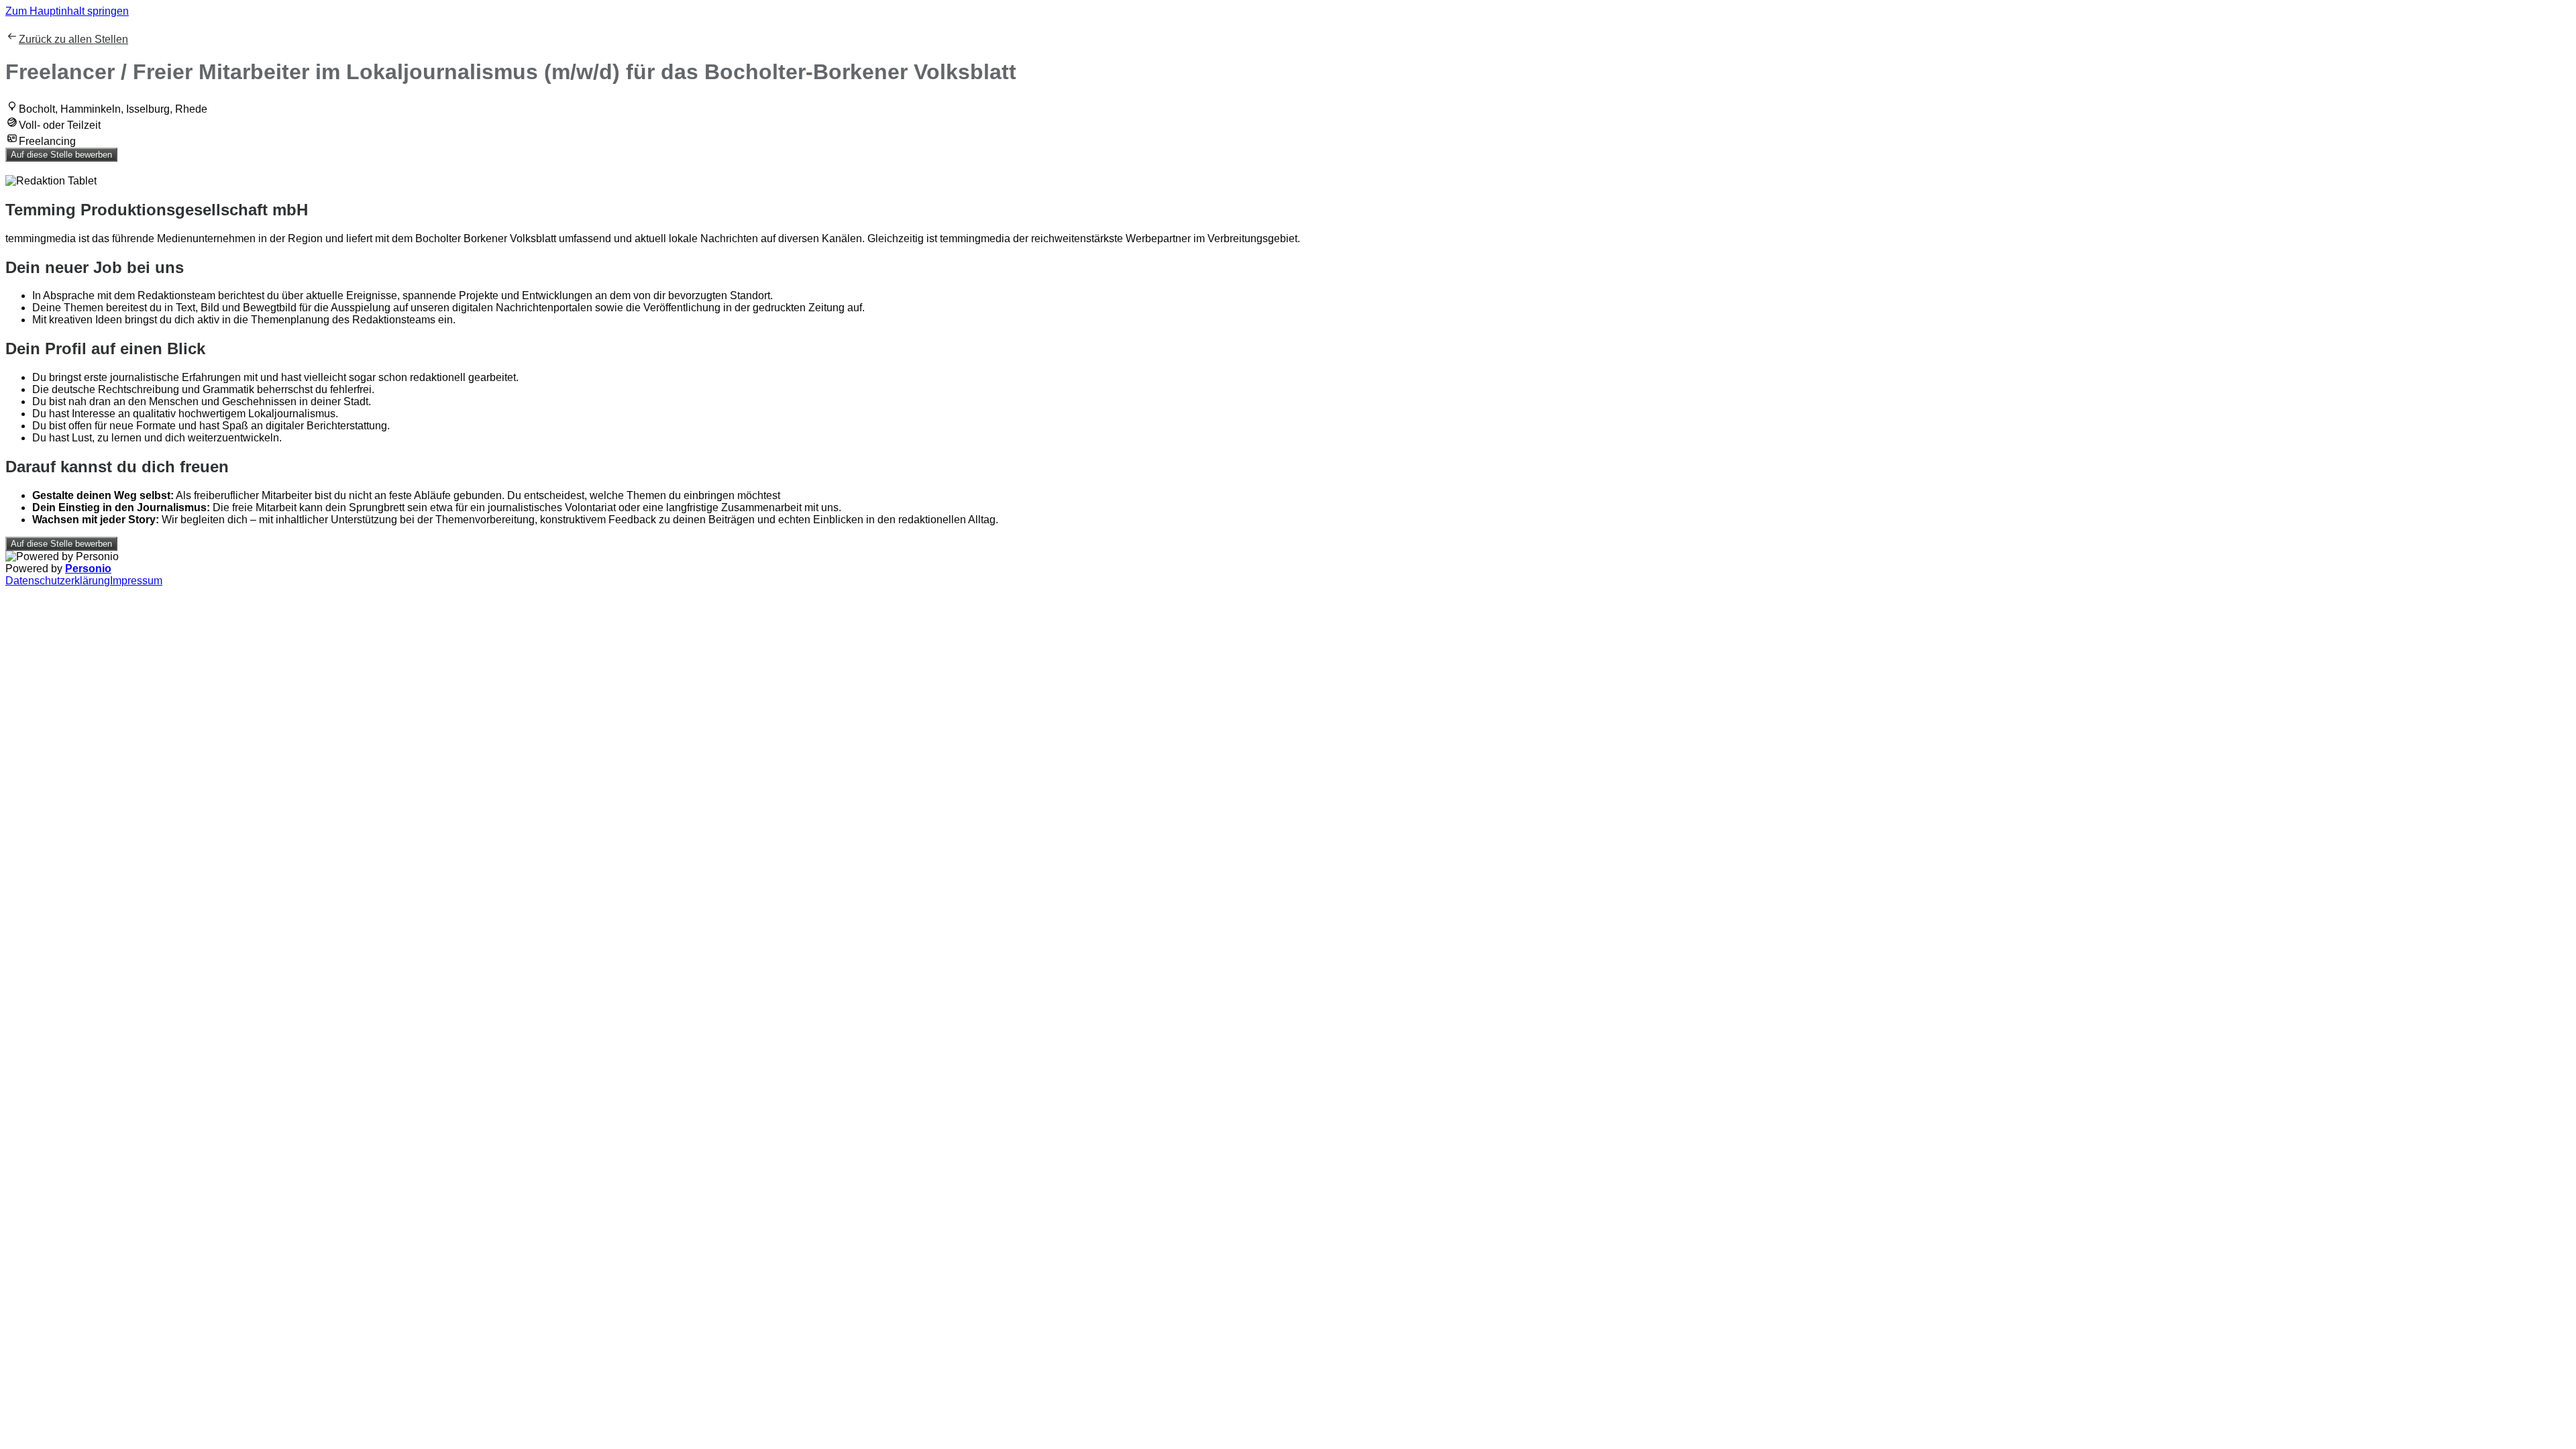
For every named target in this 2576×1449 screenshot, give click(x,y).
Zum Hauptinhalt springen (67, 11)
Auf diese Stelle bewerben (61, 155)
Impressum (136, 581)
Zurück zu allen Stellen (73, 39)
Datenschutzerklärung (58, 581)
